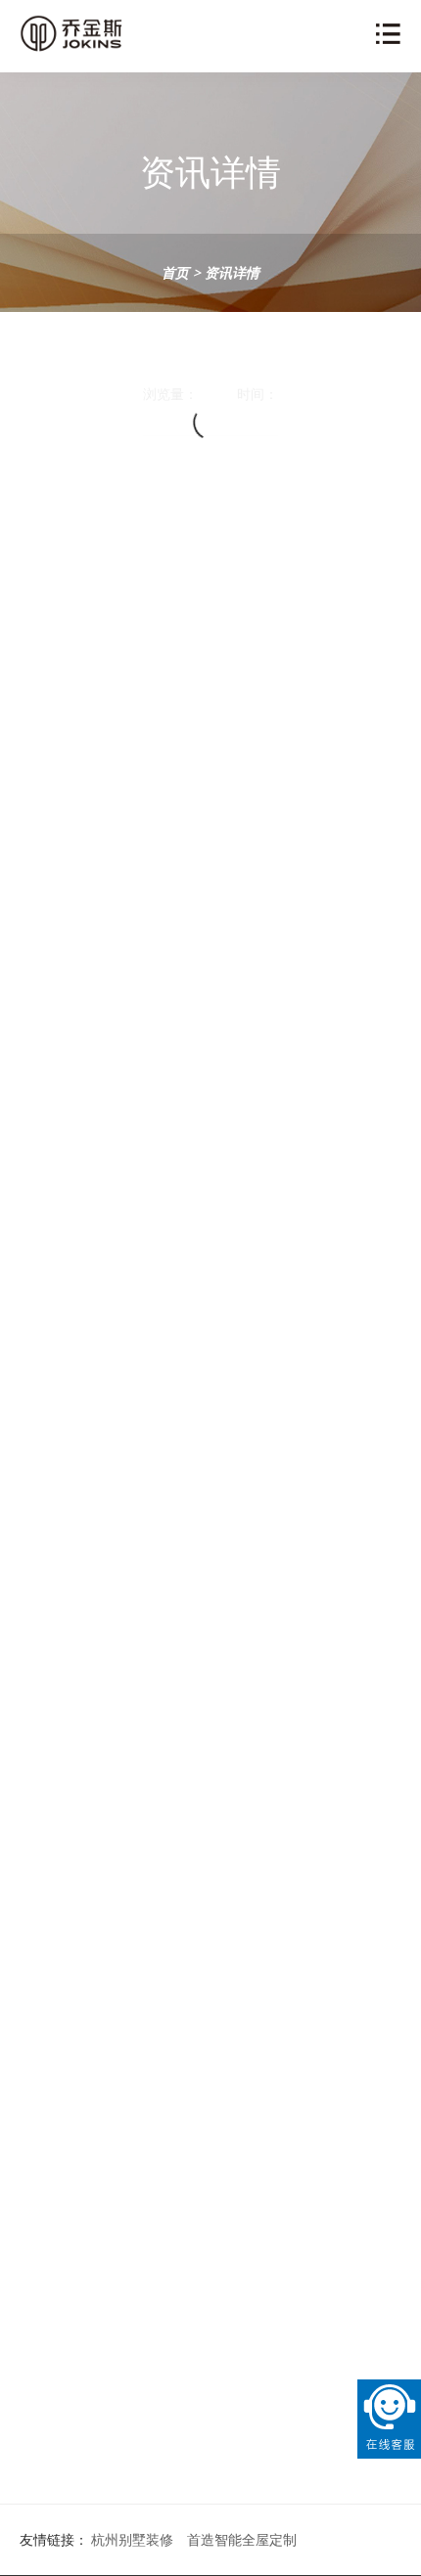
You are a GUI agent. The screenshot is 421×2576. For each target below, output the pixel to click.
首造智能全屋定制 (242, 2539)
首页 (175, 272)
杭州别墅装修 (132, 2539)
